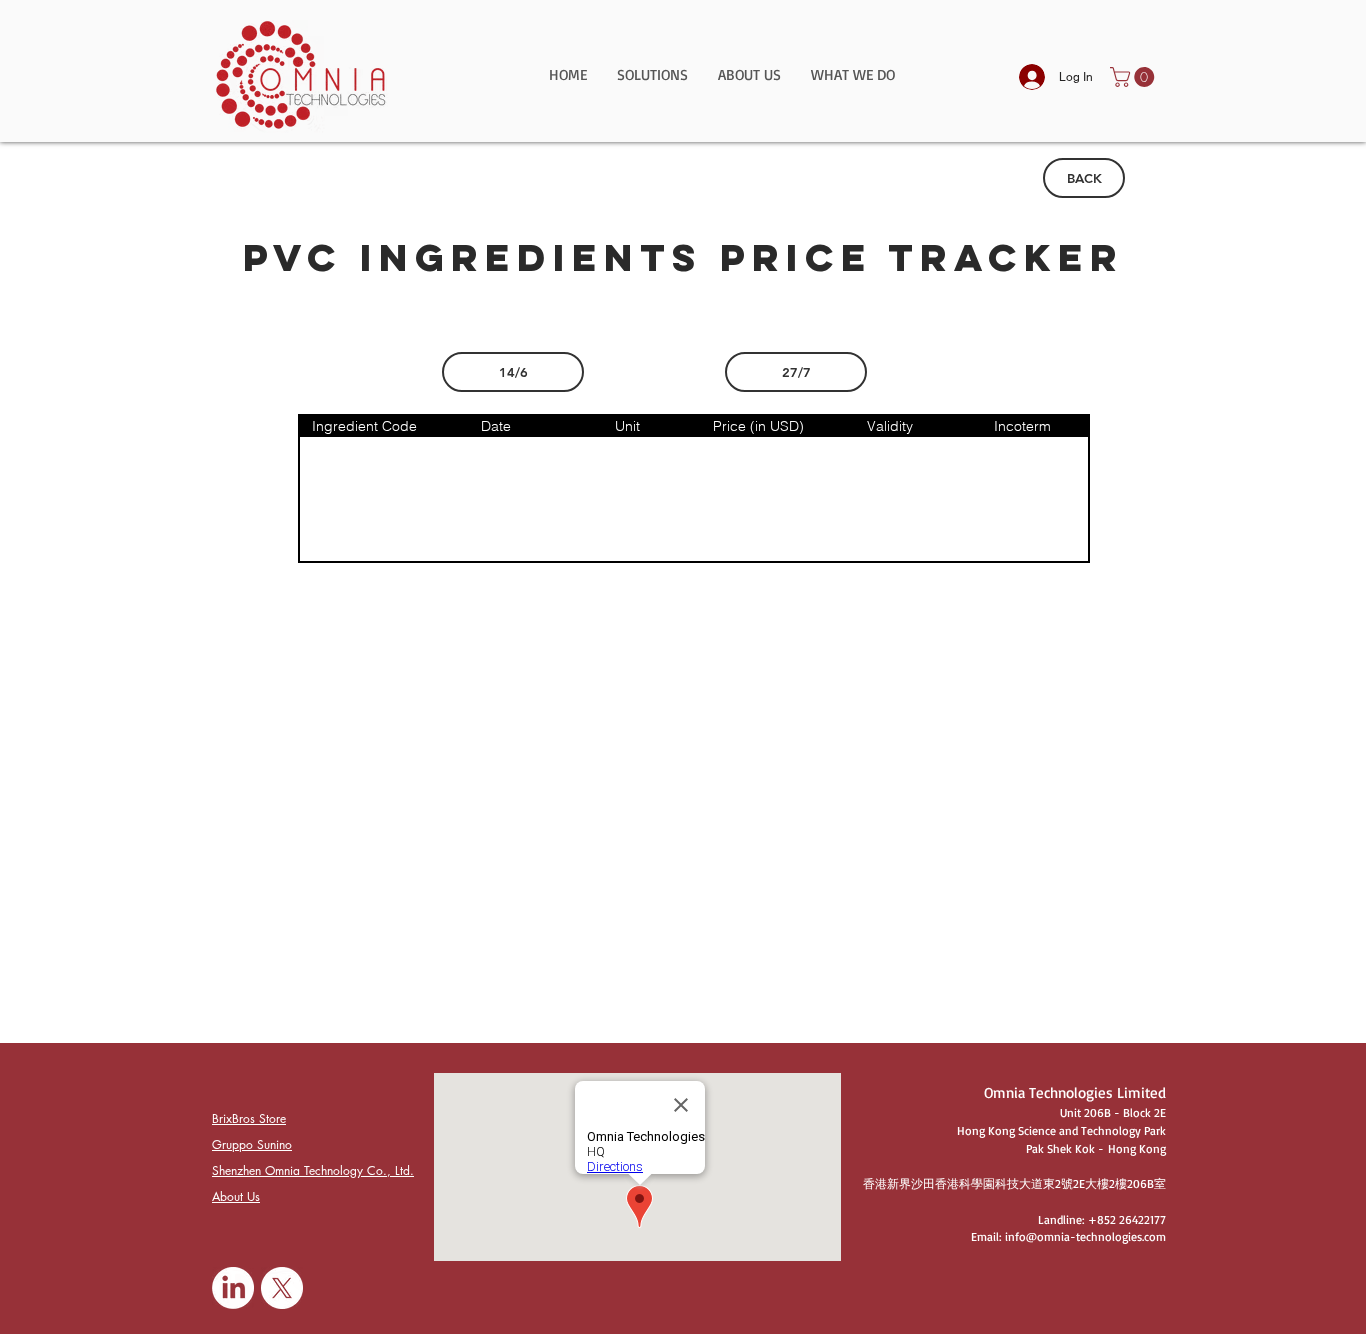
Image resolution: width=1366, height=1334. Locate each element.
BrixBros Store (249, 1118)
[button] (652, 81)
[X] (282, 1288)
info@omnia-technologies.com (1085, 1236)
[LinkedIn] (233, 1288)
